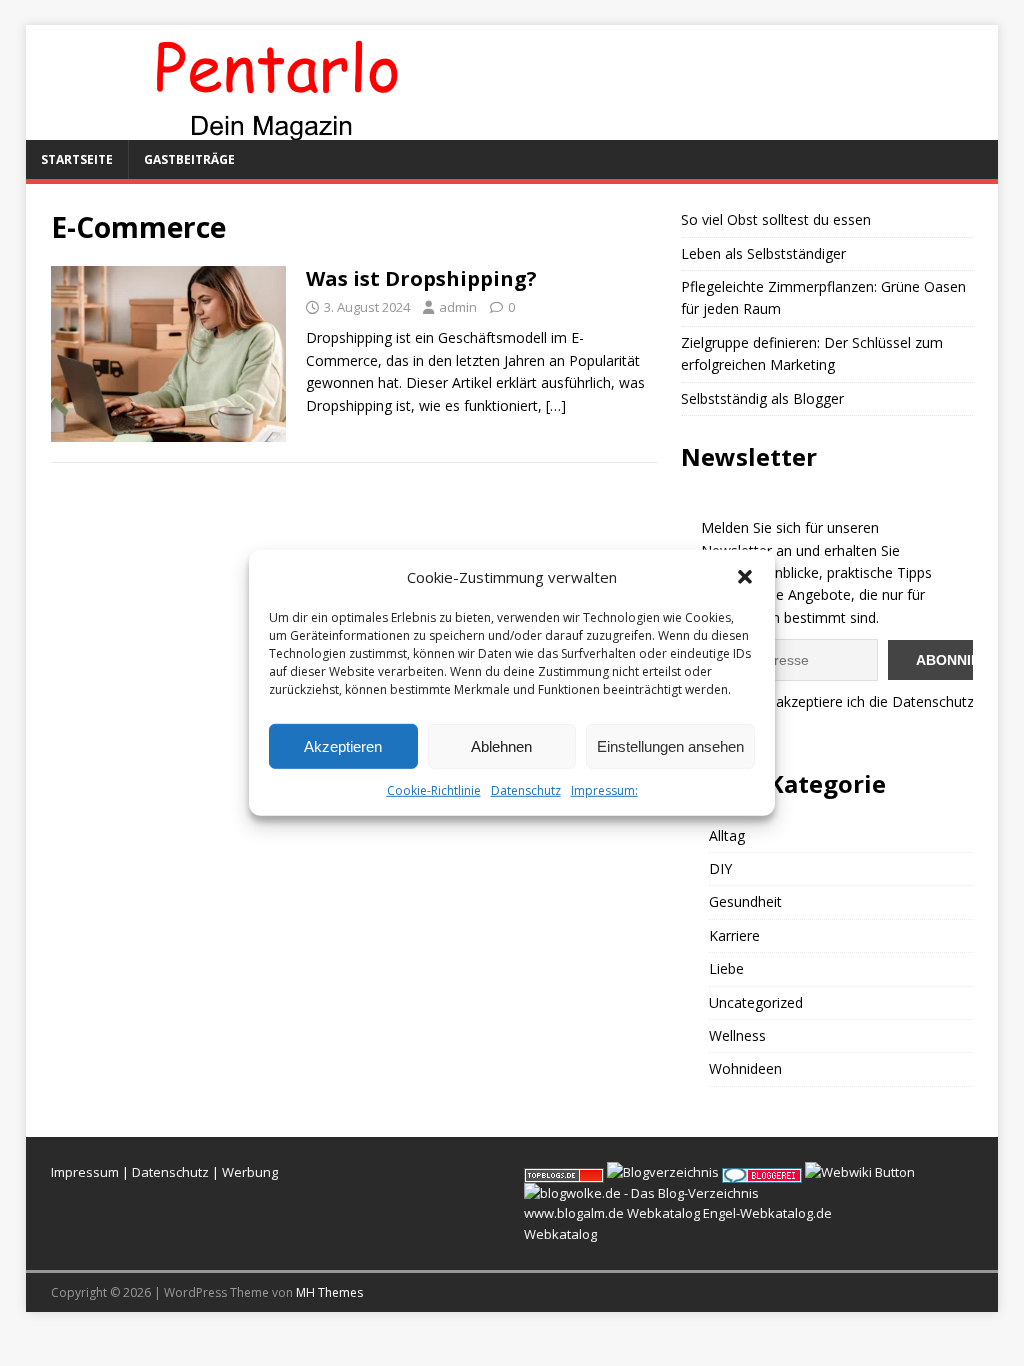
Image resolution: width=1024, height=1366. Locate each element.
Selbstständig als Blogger (762, 398)
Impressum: (604, 790)
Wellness (737, 1035)
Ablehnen (501, 745)
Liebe (726, 968)
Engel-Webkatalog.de (767, 1213)
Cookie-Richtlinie (434, 790)
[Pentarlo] (276, 128)
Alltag (727, 835)
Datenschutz (526, 790)
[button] (745, 577)
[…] (556, 405)
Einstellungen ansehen (670, 745)
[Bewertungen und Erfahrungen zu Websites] (860, 1172)
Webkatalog (663, 1213)
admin (458, 307)
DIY (720, 868)
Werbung (250, 1172)
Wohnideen (745, 1068)
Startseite (77, 159)
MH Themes (329, 1292)
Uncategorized (756, 1002)
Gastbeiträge (189, 159)
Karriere (734, 935)
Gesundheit (745, 901)
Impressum (85, 1172)
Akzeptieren (343, 745)
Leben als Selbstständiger (763, 253)
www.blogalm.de (574, 1213)
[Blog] (663, 1172)
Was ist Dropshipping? (421, 278)
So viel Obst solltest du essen (776, 219)
